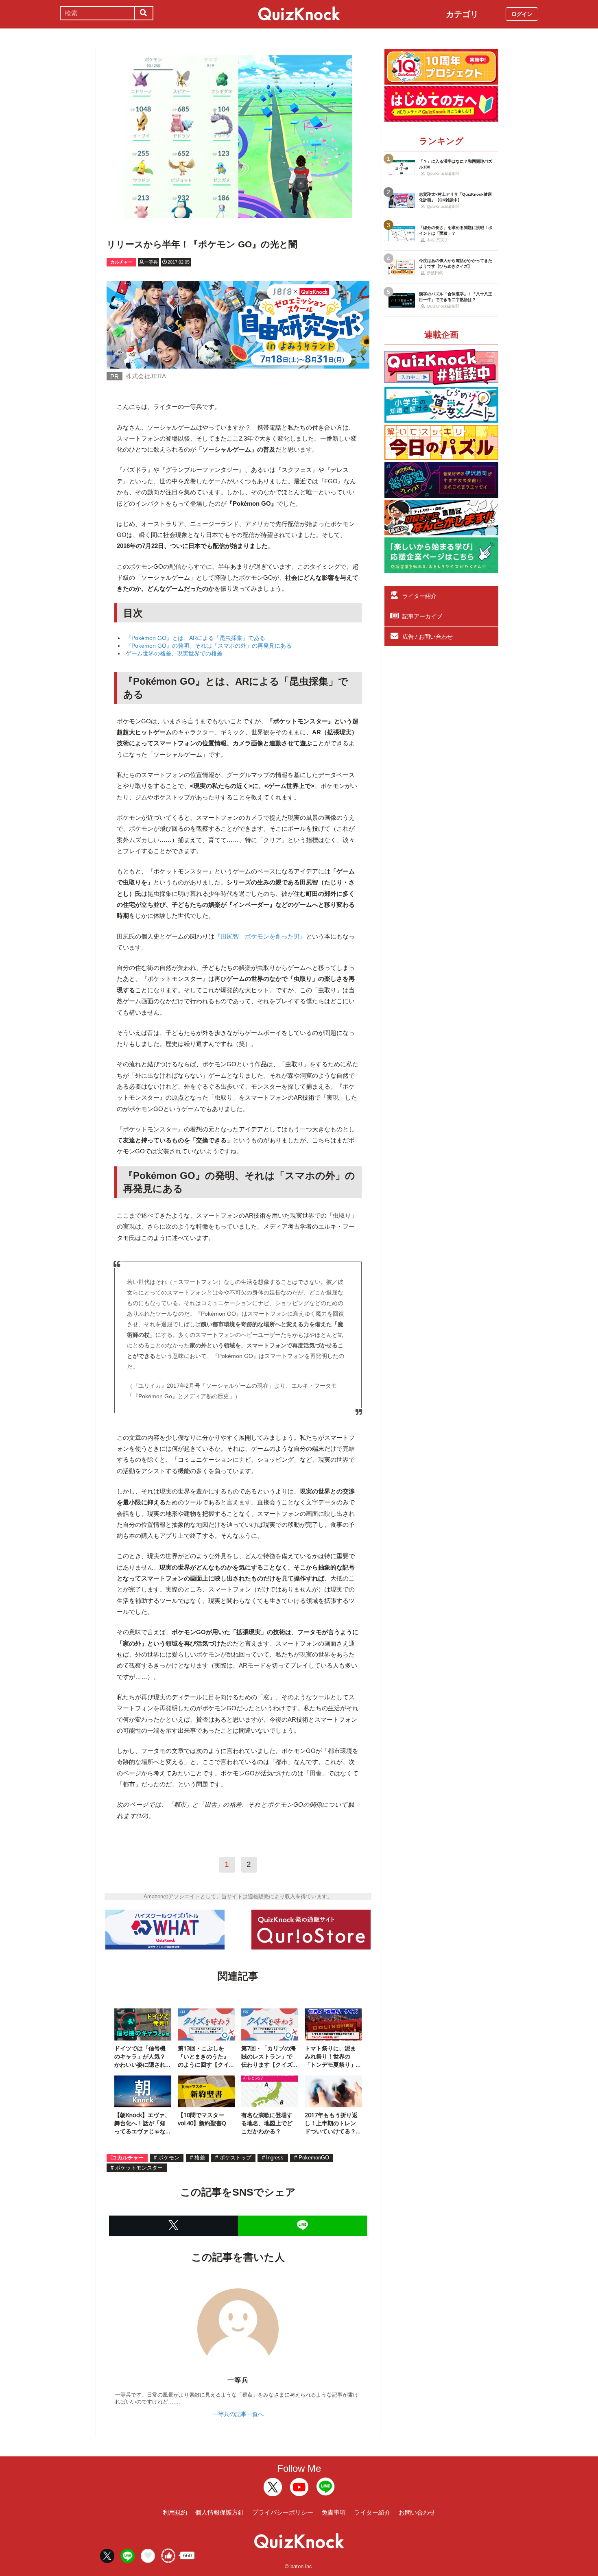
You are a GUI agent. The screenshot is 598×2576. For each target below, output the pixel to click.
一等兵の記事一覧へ (238, 2414)
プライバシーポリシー (283, 2512)
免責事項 (334, 2512)
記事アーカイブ (422, 616)
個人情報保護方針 (220, 2512)
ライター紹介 (419, 596)
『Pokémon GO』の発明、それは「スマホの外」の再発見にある (209, 646)
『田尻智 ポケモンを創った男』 (260, 936)
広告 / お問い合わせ (428, 637)
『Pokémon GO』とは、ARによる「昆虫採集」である (195, 638)
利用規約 (175, 2512)
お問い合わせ (417, 2512)
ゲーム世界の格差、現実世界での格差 (174, 653)
